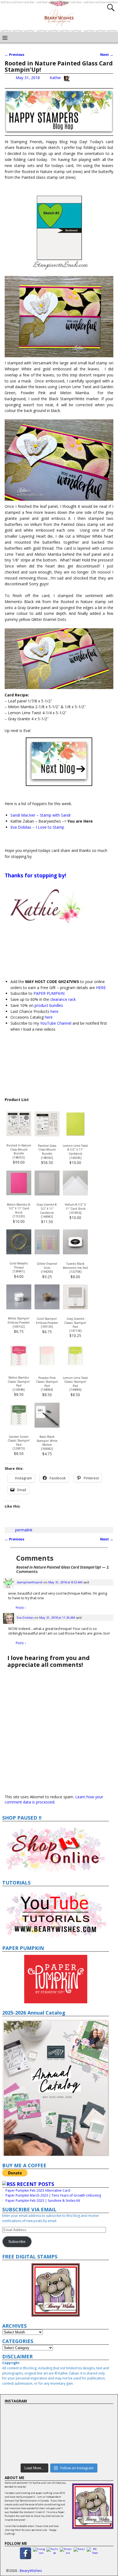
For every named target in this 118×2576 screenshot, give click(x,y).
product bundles (48, 1005)
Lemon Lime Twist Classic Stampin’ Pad (75, 1382)
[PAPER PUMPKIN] (56, 1979)
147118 (75, 1331)
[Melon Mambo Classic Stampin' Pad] (19, 1367)
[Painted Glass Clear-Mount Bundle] (47, 1135)
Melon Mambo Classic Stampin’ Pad (19, 1381)
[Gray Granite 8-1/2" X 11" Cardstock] (47, 1194)
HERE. (101, 988)
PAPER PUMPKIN (49, 993)
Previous (15, 55)
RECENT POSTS (35, 2184)
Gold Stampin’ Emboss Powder (47, 1321)
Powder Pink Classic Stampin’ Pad (47, 1382)
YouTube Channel (56, 1023)
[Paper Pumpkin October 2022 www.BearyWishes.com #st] (59, 2417)
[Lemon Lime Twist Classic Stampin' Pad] (75, 1367)
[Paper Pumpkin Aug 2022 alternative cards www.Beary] (59, 2428)
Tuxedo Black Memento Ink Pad (75, 1266)
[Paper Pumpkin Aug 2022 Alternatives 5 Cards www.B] (59, 2443)
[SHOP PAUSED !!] (56, 1849)
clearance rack (63, 999)
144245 (75, 1158)
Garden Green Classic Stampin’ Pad (19, 1441)
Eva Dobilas (25, 1617)
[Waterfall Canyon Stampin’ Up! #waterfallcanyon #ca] (59, 2451)
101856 (75, 1213)
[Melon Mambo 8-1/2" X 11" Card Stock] (19, 1194)
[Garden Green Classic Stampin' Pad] (19, 1426)
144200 (47, 1272)
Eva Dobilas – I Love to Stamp (37, 827)
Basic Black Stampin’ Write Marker (47, 1441)
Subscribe (17, 2242)
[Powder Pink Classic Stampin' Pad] (47, 1367)
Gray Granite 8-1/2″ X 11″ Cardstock (47, 1208)
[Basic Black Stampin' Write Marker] (47, 1426)
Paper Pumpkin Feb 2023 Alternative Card (38, 2190)
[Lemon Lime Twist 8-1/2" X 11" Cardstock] (75, 1135)
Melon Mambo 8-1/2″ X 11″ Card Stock (19, 1208)
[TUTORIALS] (56, 1914)
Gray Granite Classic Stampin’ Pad (75, 1323)
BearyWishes (31, 2571)
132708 (75, 1272)
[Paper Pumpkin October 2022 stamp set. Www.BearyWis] (59, 2411)
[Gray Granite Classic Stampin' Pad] (75, 1308)
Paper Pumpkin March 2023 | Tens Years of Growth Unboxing (53, 2195)
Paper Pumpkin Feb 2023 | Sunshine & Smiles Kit (43, 2201)
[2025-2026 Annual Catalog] (56, 2088)
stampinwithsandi (30, 1582)
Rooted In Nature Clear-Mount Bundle (19, 1149)
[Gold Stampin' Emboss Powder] (47, 1308)
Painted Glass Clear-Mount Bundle (47, 1150)
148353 (19, 1157)
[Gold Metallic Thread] (19, 1253)
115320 (19, 1216)
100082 (47, 1449)
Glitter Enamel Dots (47, 1266)
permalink (24, 1530)
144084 (47, 1390)
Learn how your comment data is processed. (54, 1799)
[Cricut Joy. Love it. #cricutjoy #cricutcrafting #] (59, 2457)
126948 (19, 1390)
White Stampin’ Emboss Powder (19, 1320)
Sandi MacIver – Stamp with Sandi (40, 815)
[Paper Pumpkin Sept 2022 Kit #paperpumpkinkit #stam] (59, 2422)
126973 (19, 1448)
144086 (75, 1390)
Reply (21, 1607)
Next (107, 55)
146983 (47, 1217)
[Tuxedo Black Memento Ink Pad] (75, 1253)
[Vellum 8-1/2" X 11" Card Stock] (75, 1194)
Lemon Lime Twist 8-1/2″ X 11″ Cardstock (75, 1150)
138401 (19, 1271)
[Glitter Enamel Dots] (47, 1253)
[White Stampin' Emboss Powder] (19, 1308)
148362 (47, 1158)
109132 (19, 1327)
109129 (47, 1327)
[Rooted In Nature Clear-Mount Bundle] (19, 1135)
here (54, 1011)
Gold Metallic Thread (19, 1265)
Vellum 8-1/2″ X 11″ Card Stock (75, 1207)
